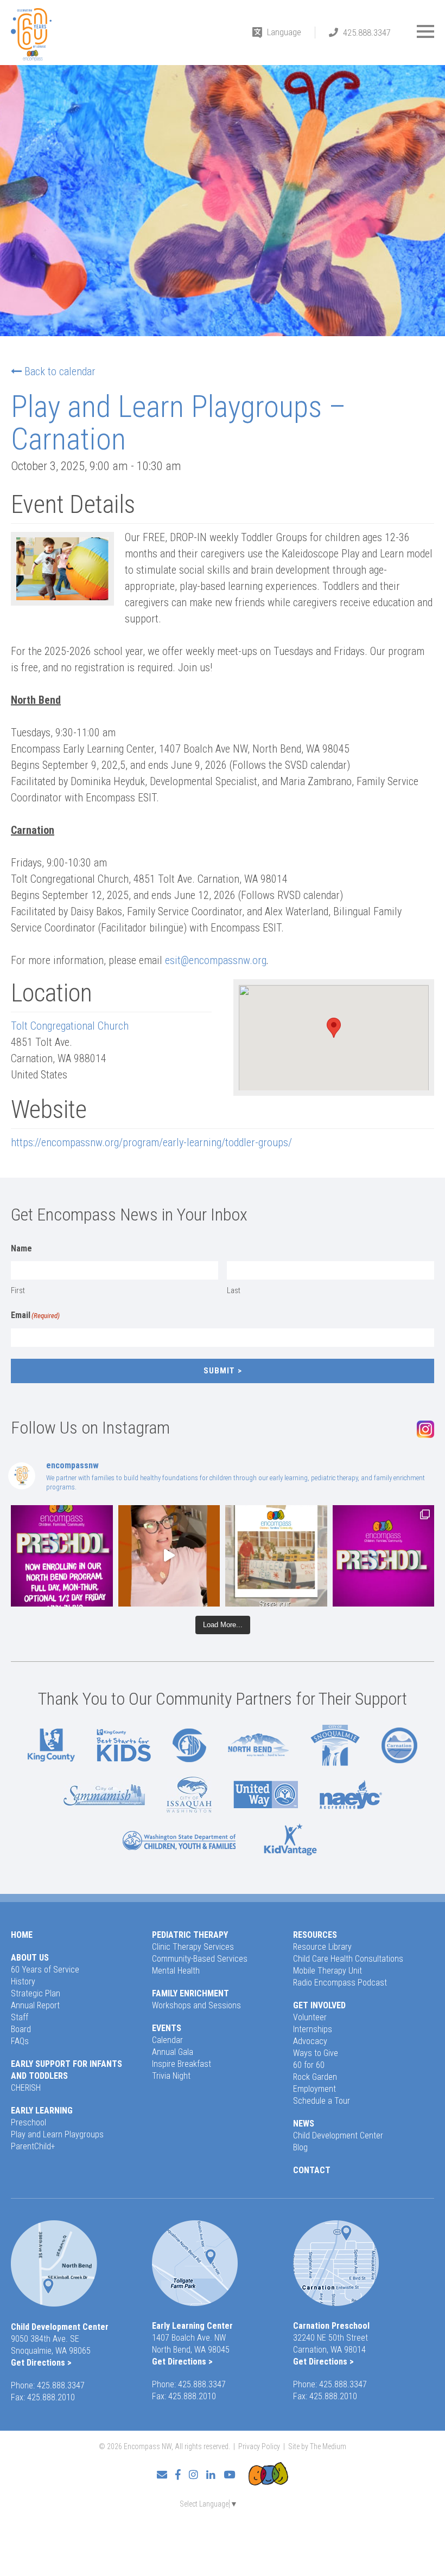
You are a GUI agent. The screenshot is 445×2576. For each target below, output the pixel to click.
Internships (313, 2029)
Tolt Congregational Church (70, 1026)
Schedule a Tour (322, 2101)
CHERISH (26, 2088)
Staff (20, 2017)
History (23, 1981)
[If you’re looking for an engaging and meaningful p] (384, 1556)
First (18, 1290)
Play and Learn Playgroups (57, 2134)
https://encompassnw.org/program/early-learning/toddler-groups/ (151, 1142)
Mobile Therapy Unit (328, 1971)
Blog (300, 2147)
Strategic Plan (36, 1993)
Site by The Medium (317, 2446)
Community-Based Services (200, 1959)
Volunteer (310, 2017)
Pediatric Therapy (190, 1935)
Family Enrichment (190, 1993)
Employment (314, 2089)
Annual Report (35, 2005)
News (304, 2124)
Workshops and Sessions (196, 2005)
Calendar (167, 2040)
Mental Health (176, 1971)
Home (22, 1935)
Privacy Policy (259, 2446)
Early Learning (42, 2111)
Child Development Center (338, 2135)
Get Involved (319, 2005)
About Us (30, 1958)
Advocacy (310, 2041)
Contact (312, 2170)
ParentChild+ (33, 2146)
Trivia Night (171, 2076)
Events (167, 2028)
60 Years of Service (45, 1970)
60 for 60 (309, 2065)
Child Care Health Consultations (348, 1959)
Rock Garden (315, 2077)
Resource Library (322, 1947)
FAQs (20, 2041)
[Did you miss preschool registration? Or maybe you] (62, 1556)
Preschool (28, 2122)
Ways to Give (316, 2053)
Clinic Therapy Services (193, 1947)
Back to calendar (60, 371)
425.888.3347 (367, 33)
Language (284, 32)
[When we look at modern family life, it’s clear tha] (169, 1556)
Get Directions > (41, 2363)
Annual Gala (173, 2052)
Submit (219, 1371)
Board (21, 2029)
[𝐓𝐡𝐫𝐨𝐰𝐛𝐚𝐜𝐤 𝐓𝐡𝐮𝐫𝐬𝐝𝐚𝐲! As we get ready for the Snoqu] (276, 1556)
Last (234, 1290)
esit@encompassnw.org (216, 960)
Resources (315, 1935)
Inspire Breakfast (182, 2064)
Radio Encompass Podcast (340, 1983)
